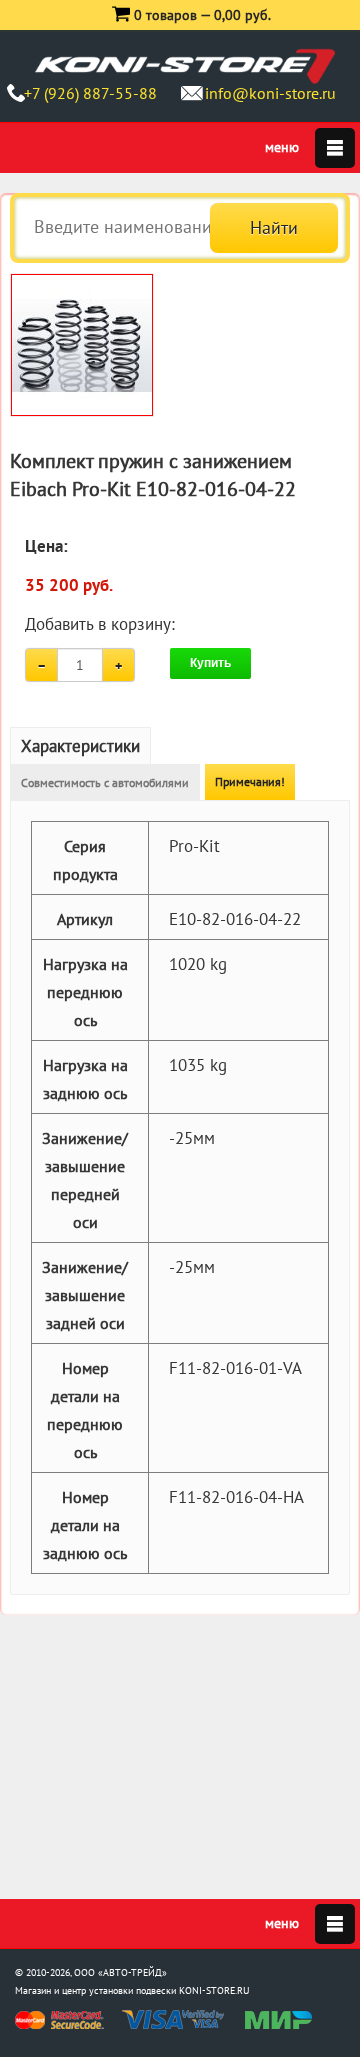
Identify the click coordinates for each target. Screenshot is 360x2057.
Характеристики (80, 746)
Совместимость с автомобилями (105, 782)
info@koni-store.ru (270, 93)
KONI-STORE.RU (214, 1990)
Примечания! (250, 781)
